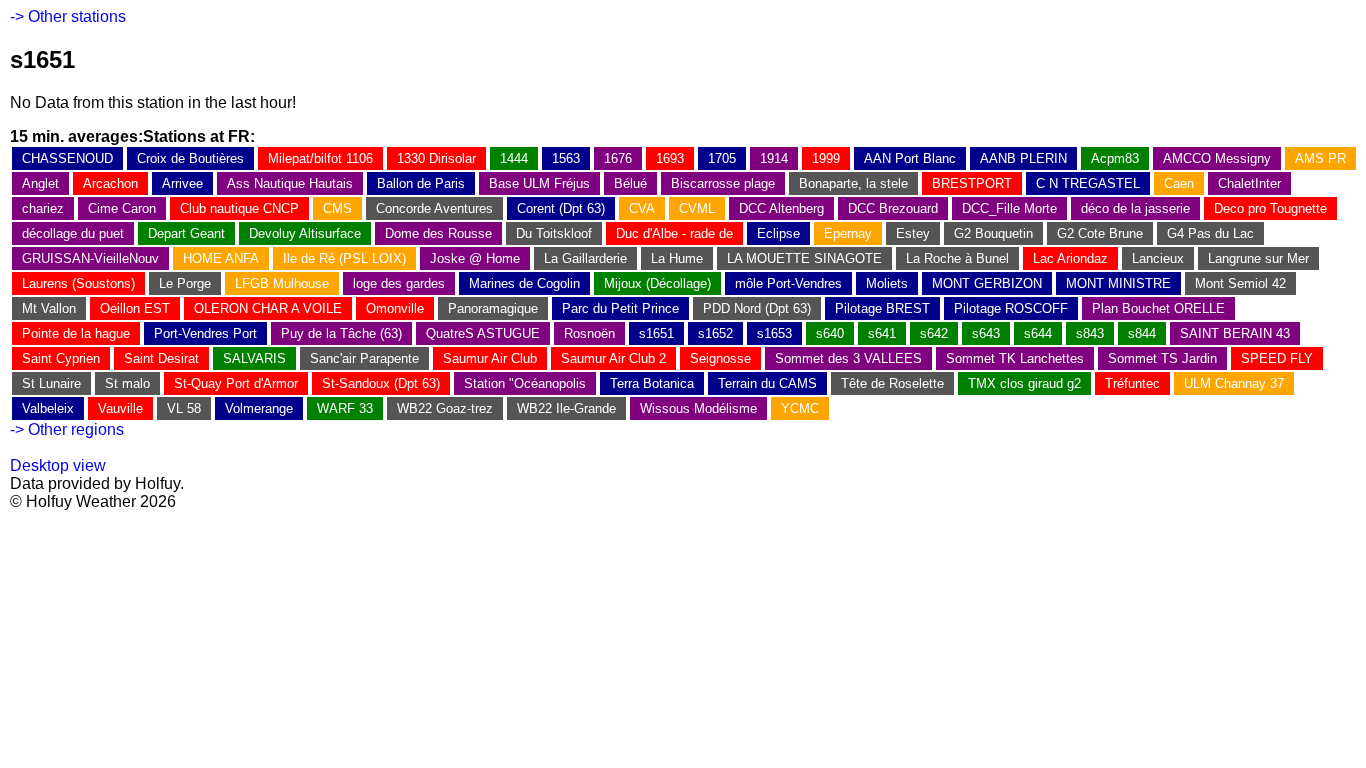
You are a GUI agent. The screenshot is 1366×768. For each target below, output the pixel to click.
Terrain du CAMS (767, 383)
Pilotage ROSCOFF (1011, 308)
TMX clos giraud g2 (1024, 383)
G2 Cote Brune (1100, 233)
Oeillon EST (135, 308)
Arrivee (182, 183)
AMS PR (1320, 158)
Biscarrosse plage (723, 183)
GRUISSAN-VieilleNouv (90, 258)
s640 (830, 333)
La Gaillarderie (585, 258)
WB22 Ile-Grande (566, 408)
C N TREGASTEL (1088, 183)
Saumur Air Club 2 (613, 358)
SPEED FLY (1277, 358)
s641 (882, 333)
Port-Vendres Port (205, 333)
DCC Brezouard (893, 208)
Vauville (120, 408)
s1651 (656, 333)
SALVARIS (254, 358)
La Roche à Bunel (957, 258)
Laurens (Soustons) (78, 283)
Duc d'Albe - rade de (674, 233)
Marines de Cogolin (524, 283)
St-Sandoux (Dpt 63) (381, 383)
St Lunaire (51, 383)
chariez (43, 208)
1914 (774, 158)
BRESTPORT (972, 183)
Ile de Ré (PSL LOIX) (344, 258)
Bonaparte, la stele (853, 183)
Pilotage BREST (882, 308)
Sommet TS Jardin (1162, 358)
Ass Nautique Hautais (290, 183)
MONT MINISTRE (1118, 283)
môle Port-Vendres (788, 283)
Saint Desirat (161, 358)
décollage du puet (73, 233)
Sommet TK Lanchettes (1015, 358)
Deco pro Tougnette (1270, 208)
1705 (722, 158)
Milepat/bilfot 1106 (320, 158)
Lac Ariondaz (1070, 258)
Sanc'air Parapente (364, 358)
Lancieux (1158, 258)
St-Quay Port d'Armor (236, 383)
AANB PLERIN (1023, 158)
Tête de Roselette (892, 383)
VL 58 (184, 408)
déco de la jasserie (1135, 208)
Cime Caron (122, 208)
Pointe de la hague (76, 333)
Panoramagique (493, 308)
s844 (1142, 333)
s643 (986, 333)
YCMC (800, 408)
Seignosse (720, 358)
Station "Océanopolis (525, 383)
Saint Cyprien (61, 358)
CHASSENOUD (67, 158)
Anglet (40, 183)
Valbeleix (48, 408)
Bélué (630, 183)
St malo (127, 383)
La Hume (677, 258)
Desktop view (58, 465)
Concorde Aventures (434, 208)
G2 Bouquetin (993, 233)
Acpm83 (1115, 158)
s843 (1090, 333)
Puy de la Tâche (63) (341, 333)
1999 (826, 158)
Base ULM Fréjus (539, 183)
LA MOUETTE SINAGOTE (804, 258)
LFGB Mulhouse (282, 283)
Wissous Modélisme (698, 408)
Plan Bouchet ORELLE (1158, 308)
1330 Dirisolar (436, 158)
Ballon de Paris (421, 183)
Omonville (395, 308)
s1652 (715, 333)
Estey (913, 233)
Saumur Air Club (490, 358)
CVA (642, 208)
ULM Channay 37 (1234, 383)
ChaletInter (1249, 183)
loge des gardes (399, 283)
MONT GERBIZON (987, 283)
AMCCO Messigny (1217, 158)
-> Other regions (67, 429)
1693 (670, 158)
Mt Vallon (49, 308)
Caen (1179, 183)
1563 (566, 158)
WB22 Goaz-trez (445, 408)
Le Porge (185, 283)
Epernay (848, 233)
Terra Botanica (652, 383)
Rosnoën (589, 333)
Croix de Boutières (190, 158)
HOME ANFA (221, 258)
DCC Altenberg (781, 208)
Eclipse (778, 233)
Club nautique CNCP (239, 208)
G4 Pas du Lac (1210, 233)
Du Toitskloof (554, 233)
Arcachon (110, 183)
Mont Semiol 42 (1240, 283)
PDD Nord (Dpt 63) (757, 308)
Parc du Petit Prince (620, 308)
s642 (934, 333)
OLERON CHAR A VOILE (268, 308)
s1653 (774, 333)
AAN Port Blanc (910, 158)
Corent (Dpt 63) (561, 208)
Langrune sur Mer (1258, 258)
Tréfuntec (1132, 383)
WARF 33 (345, 408)
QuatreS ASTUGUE (483, 333)
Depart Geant (186, 233)
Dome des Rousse (438, 233)
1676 (618, 158)
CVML (697, 208)
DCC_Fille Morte (1009, 208)
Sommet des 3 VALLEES (848, 358)
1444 (514, 158)
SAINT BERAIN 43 (1235, 333)
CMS (337, 208)
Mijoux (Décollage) (657, 283)
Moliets (887, 283)
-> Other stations (68, 16)
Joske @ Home (475, 258)
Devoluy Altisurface (305, 233)
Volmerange (259, 408)
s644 (1038, 333)
